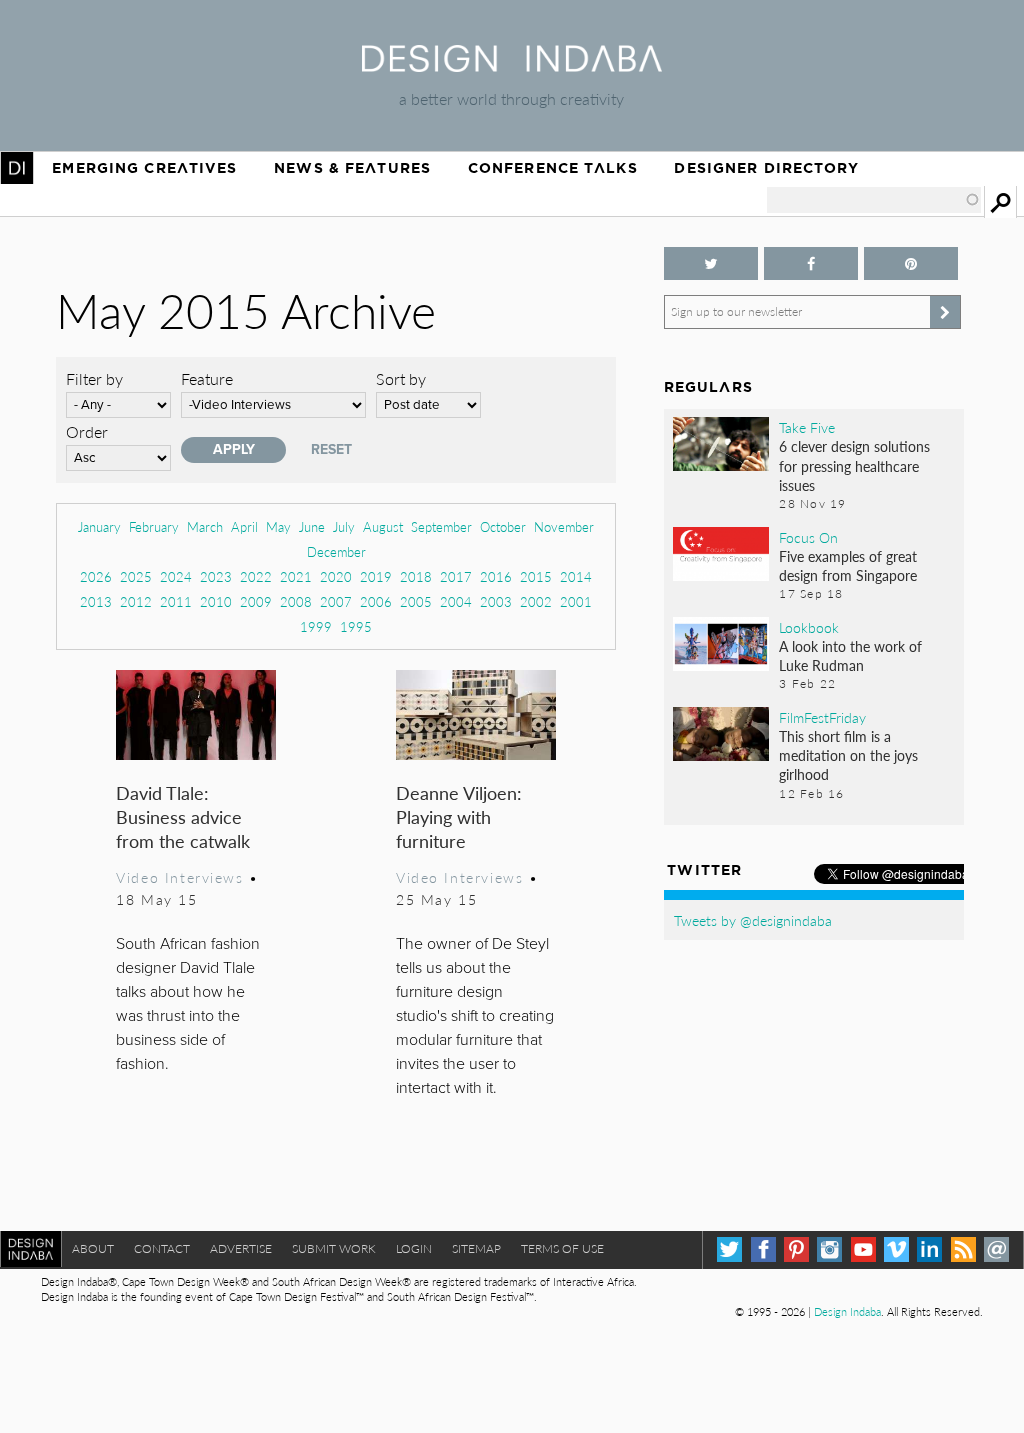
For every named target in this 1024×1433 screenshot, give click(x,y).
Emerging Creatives (144, 168)
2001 (576, 601)
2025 (136, 576)
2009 (256, 601)
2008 (296, 601)
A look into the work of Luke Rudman (850, 655)
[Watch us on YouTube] (863, 1249)
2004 (456, 601)
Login (414, 1248)
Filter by (94, 378)
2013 (96, 601)
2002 (536, 601)
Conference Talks (553, 168)
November (564, 526)
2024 (176, 576)
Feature (207, 378)
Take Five (807, 427)
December (336, 551)
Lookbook (809, 627)
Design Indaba (847, 1311)
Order (87, 431)
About (93, 1248)
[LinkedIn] (929, 1249)
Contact (162, 1248)
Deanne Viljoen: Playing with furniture (459, 816)
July (344, 526)
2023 (216, 576)
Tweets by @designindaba (753, 920)
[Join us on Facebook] (811, 263)
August (383, 526)
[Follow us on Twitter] (711, 263)
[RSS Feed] (963, 1249)
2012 (136, 601)
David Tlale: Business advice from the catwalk (183, 816)
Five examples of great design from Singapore (848, 565)
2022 (256, 576)
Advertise (241, 1248)
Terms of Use (562, 1248)
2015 (536, 576)
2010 (216, 601)
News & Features (352, 168)
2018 (416, 576)
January (99, 526)
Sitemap (476, 1248)
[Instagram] (829, 1249)
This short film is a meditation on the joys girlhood (848, 755)
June (312, 526)
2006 (376, 601)
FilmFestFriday (822, 717)
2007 (336, 601)
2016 (496, 576)
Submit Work (334, 1248)
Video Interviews (179, 877)
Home (17, 168)
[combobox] (874, 200)
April (244, 526)
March (205, 526)
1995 (356, 626)
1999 (316, 626)
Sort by (401, 378)
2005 (416, 601)
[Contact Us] (996, 1249)
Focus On (808, 537)
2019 (376, 576)
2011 (176, 601)
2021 (296, 576)
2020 (336, 576)
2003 (496, 601)
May (278, 526)
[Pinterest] (796, 1249)
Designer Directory (766, 168)
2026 (96, 576)
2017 (456, 576)
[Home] (512, 65)
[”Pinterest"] (911, 263)
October (503, 526)
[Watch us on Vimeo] (896, 1249)
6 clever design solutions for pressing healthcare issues (854, 465)
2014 (576, 576)
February (154, 526)
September (441, 526)
